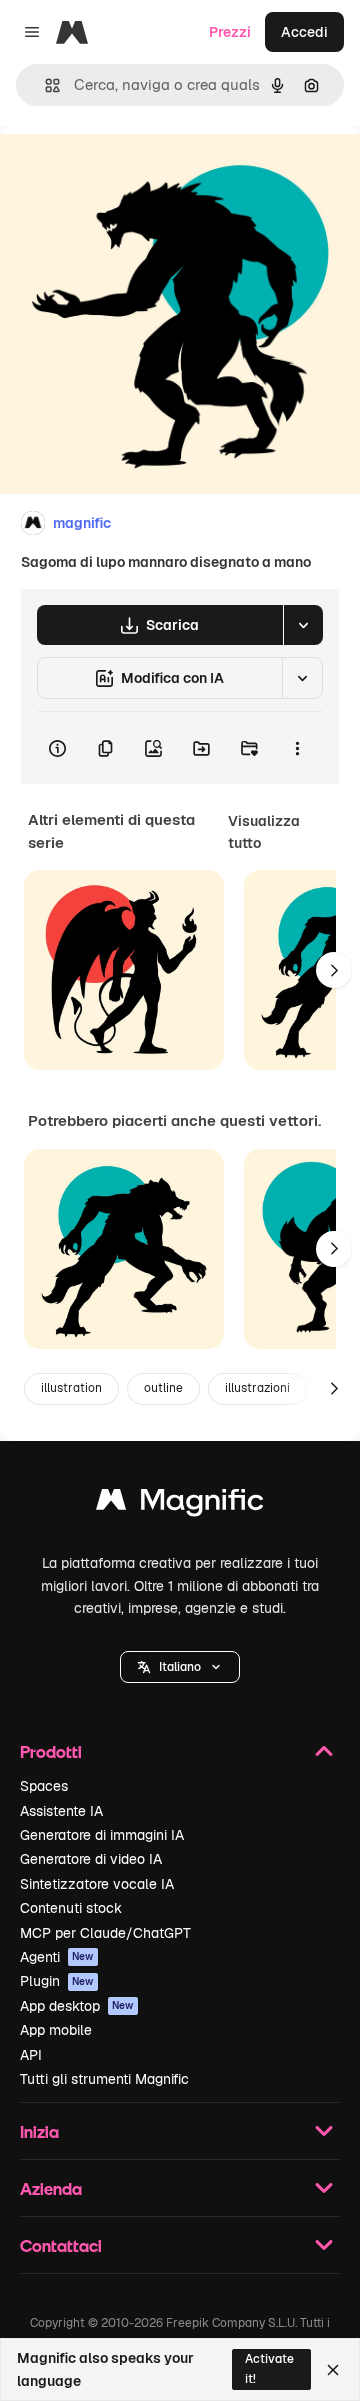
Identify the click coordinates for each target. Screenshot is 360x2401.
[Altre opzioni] (297, 748)
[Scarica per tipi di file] (303, 625)
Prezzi (230, 32)
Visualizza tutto (264, 832)
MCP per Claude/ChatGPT (105, 1933)
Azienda (51, 2188)
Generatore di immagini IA (102, 1835)
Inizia (39, 2131)
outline (163, 1388)
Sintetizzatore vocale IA (97, 1884)
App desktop (77, 2006)
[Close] (333, 2370)
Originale (132, 171)
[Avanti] (334, 970)
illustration (71, 1388)
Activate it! (269, 2368)
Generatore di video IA (91, 1859)
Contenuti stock (71, 1908)
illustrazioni (257, 1388)
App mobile (56, 2030)
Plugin (57, 1981)
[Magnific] (180, 1504)
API (31, 2055)
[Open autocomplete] (44, 85)
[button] (180, 1667)
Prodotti (51, 1751)
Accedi (304, 32)
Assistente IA (61, 1811)
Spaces (44, 1786)
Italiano (180, 1667)
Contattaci (61, 2245)
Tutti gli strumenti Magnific (104, 2079)
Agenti (57, 1957)
